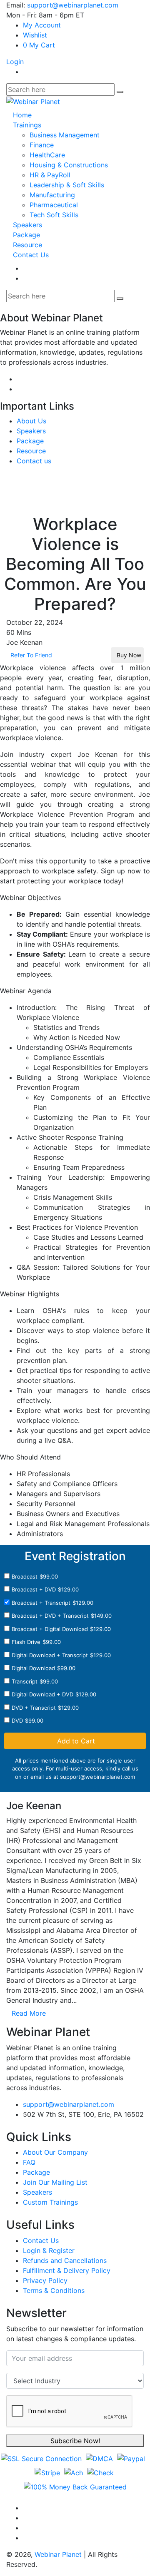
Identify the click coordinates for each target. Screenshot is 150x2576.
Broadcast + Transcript (41, 1603)
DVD (17, 1721)
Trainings (27, 125)
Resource (27, 245)
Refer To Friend (30, 655)
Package (26, 235)
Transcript (25, 1681)
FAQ (29, 2162)
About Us (31, 421)
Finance (42, 145)
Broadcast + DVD (34, 1589)
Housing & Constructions (69, 165)
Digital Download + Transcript (50, 1655)
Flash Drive (26, 1642)
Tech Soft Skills (54, 215)
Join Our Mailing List (55, 2182)
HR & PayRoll (50, 175)
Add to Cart (75, 1741)
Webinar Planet (58, 2554)
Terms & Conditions (54, 2290)
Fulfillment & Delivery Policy (67, 2270)
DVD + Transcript (34, 1708)
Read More (29, 2013)
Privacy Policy (45, 2280)
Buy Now (127, 655)
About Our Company (55, 2152)
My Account (42, 25)
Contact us (34, 461)
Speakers (27, 225)
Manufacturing (52, 195)
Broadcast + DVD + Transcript (50, 1616)
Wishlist (35, 35)
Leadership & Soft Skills (67, 185)
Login (15, 62)
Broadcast (25, 1576)
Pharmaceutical (54, 205)
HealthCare (47, 155)
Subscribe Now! (75, 2441)
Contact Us (31, 255)
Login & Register (49, 2250)
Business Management (65, 135)
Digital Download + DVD (42, 1694)
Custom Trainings (50, 2202)
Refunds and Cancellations (65, 2260)
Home (22, 115)
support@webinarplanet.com (73, 5)
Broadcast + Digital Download (50, 1629)
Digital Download (33, 1668)
